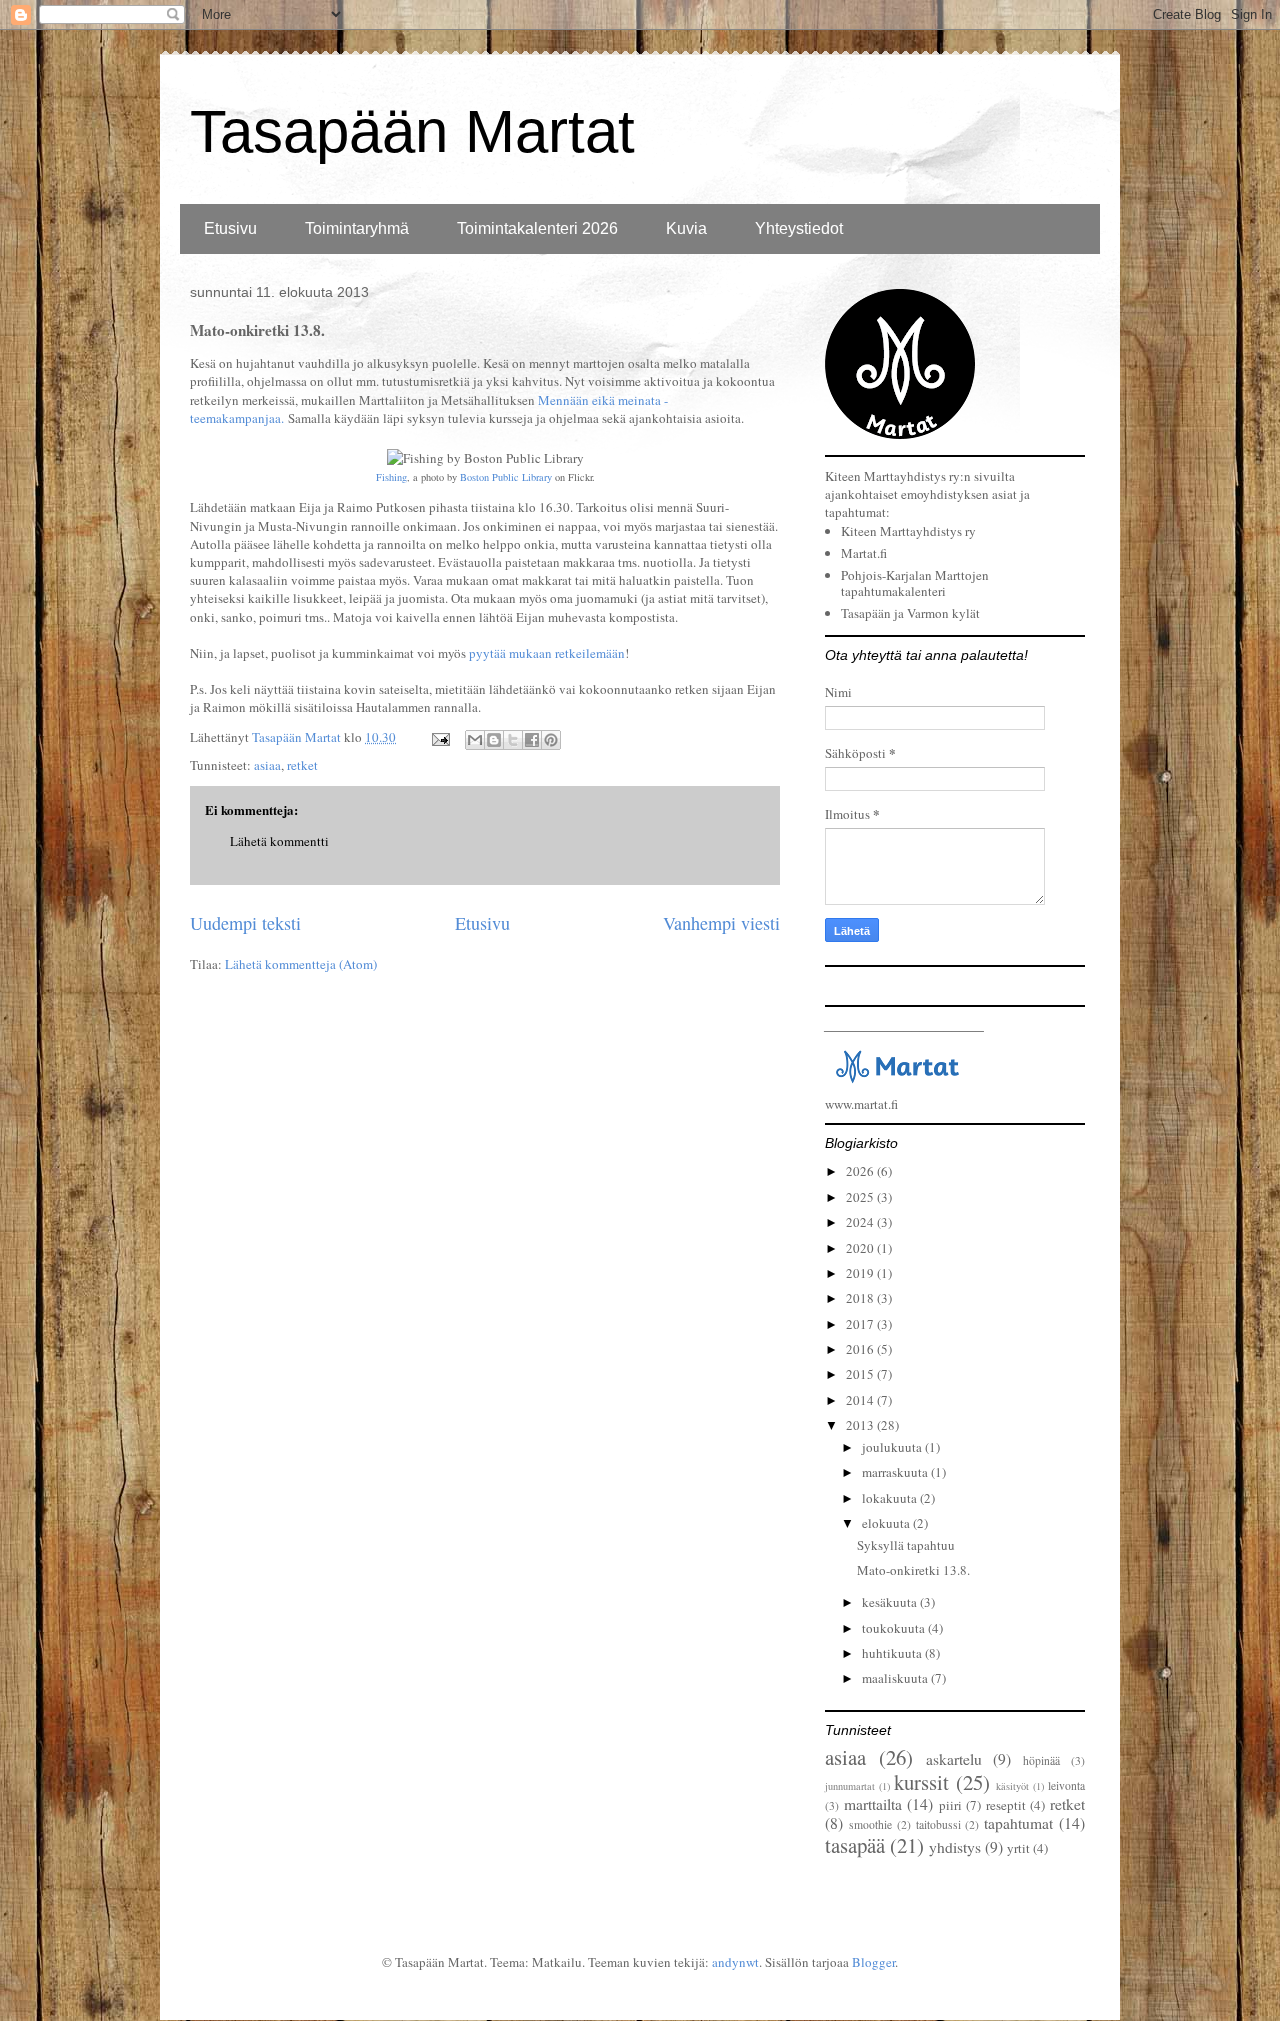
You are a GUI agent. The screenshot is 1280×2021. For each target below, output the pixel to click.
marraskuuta (896, 1472)
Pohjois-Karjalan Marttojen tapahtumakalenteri (915, 583)
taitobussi (938, 1824)
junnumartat (850, 1786)
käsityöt (1012, 1786)
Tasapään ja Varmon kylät (910, 613)
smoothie (870, 1824)
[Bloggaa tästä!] (494, 740)
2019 (861, 1273)
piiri (950, 1805)
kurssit (921, 1782)
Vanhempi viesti (721, 923)
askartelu (954, 1759)
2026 (861, 1171)
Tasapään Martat (412, 131)
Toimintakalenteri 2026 (537, 228)
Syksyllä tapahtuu (906, 1545)
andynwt (735, 1962)
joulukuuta (893, 1447)
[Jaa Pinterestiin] (551, 740)
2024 (861, 1222)
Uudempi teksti (245, 923)
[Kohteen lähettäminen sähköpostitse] (475, 740)
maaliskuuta (896, 1678)
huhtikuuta (893, 1653)
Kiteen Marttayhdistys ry (908, 531)
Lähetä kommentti (279, 841)
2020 (861, 1248)
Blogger (873, 1962)
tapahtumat (1018, 1823)
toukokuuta (895, 1628)
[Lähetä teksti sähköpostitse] (439, 737)
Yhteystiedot (799, 228)
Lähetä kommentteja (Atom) (301, 964)
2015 (861, 1374)
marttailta (873, 1804)
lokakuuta (891, 1498)
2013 (861, 1425)
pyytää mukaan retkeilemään (547, 653)
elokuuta (887, 1523)
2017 (861, 1324)
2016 (861, 1349)
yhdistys (955, 1847)
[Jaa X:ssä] (513, 740)
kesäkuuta (891, 1602)
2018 (861, 1298)
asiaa (267, 765)
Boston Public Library (506, 477)
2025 (861, 1197)
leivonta (1066, 1785)
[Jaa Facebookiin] (532, 740)
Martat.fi (864, 553)
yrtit (1018, 1848)
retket (302, 765)
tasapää (855, 1845)
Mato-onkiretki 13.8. (913, 1570)
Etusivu (230, 228)
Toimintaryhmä (357, 228)
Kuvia (686, 228)
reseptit (1006, 1805)
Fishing (391, 477)
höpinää (1041, 1760)
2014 (861, 1400)
